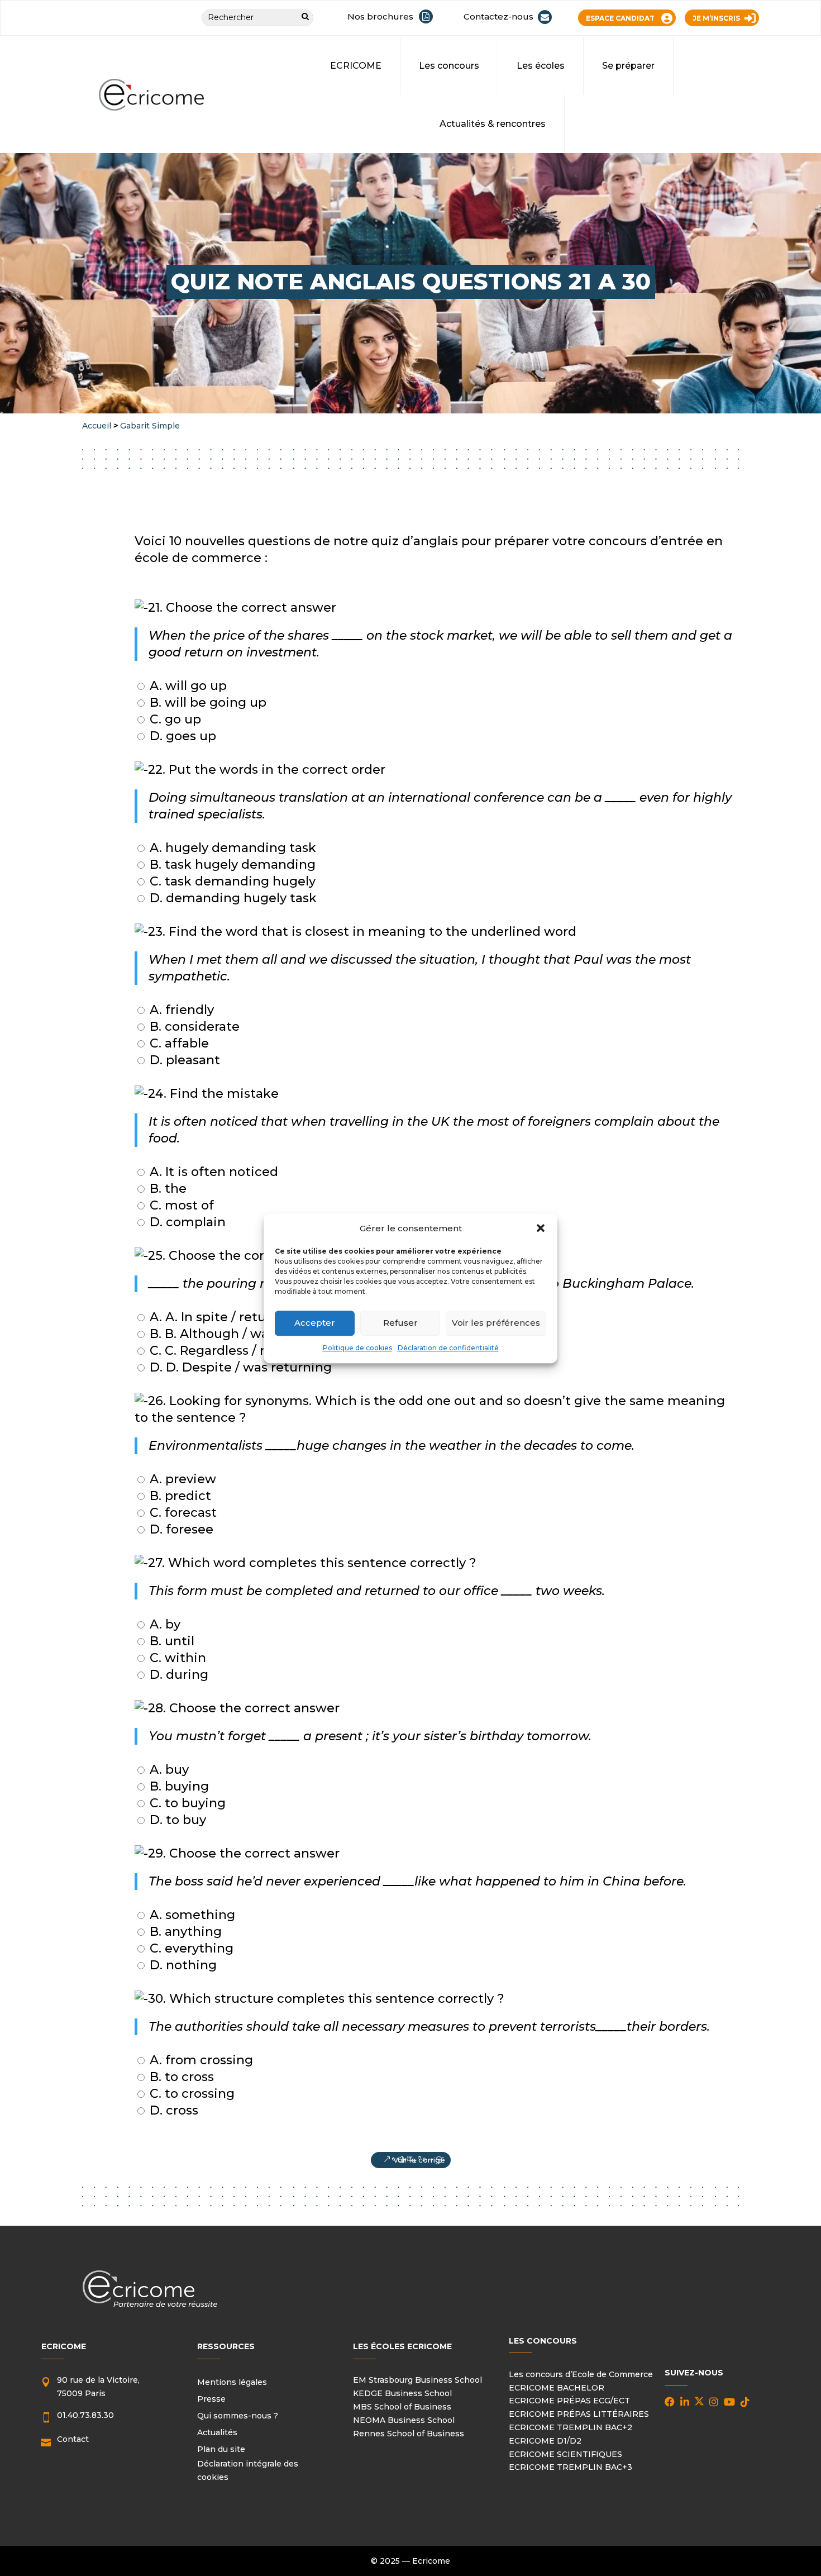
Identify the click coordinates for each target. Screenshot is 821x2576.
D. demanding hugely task (231, 898)
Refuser (400, 1323)
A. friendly (180, 1010)
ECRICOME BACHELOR (557, 2388)
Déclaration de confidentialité (448, 1348)
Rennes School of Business (409, 2434)
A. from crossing (200, 2060)
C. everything (190, 1948)
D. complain (186, 1222)
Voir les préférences (496, 1323)
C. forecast (182, 1513)
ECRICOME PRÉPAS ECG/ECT (569, 2401)
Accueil (97, 426)
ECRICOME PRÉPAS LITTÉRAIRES (579, 2414)
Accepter (315, 1323)
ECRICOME (356, 66)
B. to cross (180, 2077)
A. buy (168, 1770)
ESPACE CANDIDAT (620, 18)
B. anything (184, 1932)
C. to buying (186, 1803)
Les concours (449, 66)
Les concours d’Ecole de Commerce (581, 2374)
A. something (191, 1915)
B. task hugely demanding (231, 865)
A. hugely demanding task (231, 848)
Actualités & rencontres (493, 124)
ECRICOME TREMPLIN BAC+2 (571, 2427)
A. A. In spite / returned (221, 1317)
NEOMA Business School (404, 2420)
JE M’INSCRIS (716, 18)
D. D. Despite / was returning (239, 1367)
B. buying (178, 1786)
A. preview (181, 1479)
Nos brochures (380, 16)
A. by (163, 1624)
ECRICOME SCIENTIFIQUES (565, 2454)
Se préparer (628, 66)
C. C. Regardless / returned (231, 1351)
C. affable (178, 1043)
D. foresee (180, 1529)
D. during (177, 1675)
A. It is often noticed (212, 1172)
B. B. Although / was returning (243, 1334)
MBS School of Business (402, 2407)
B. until (170, 1641)
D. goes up (181, 736)
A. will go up (187, 686)
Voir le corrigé (419, 2160)
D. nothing (182, 1965)
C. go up (174, 719)
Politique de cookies (357, 1348)
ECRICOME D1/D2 (545, 2441)
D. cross (172, 2110)
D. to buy (176, 1820)
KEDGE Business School (402, 2393)
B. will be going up (206, 703)
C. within (176, 1658)
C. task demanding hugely (231, 881)
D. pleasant (183, 1060)
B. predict (179, 1496)
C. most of (180, 1205)
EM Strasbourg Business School (417, 2380)
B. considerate (193, 1027)
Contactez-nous (498, 16)
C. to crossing (190, 2094)
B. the (166, 1189)
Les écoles (541, 66)
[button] (541, 1229)
